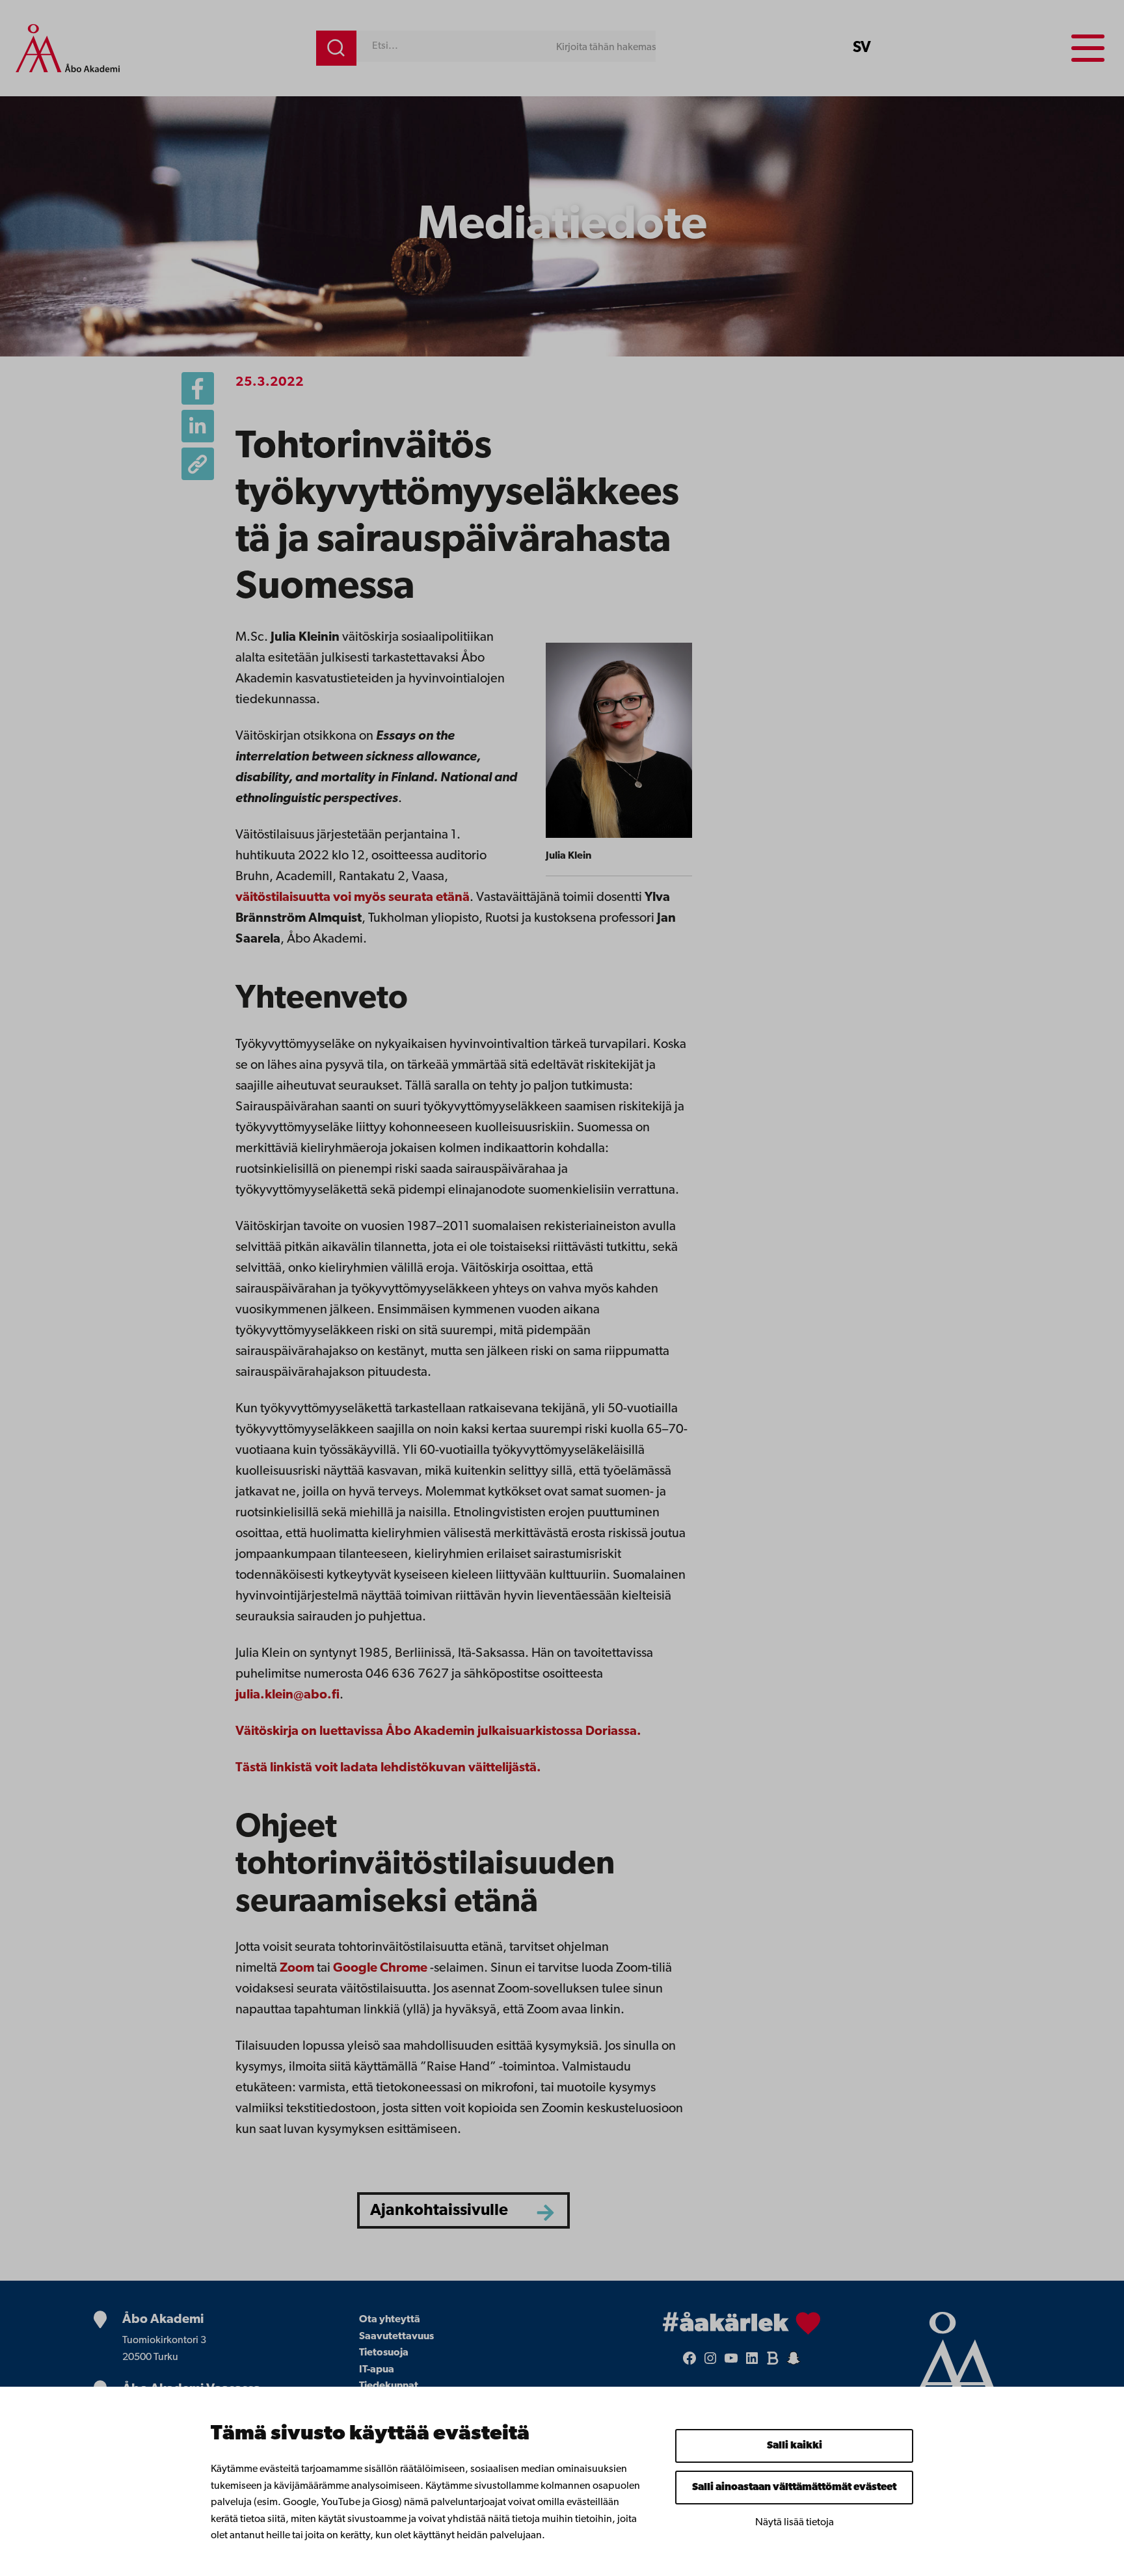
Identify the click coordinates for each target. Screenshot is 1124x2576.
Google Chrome (380, 1968)
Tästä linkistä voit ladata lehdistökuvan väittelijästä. (388, 1768)
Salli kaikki (795, 2446)
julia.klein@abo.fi (288, 1695)
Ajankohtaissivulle (439, 2211)
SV (862, 48)
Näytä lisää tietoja (795, 2523)
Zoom (297, 1968)
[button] (198, 464)
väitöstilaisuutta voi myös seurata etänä (353, 898)
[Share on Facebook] (198, 388)
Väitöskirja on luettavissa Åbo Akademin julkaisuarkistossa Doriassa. (438, 1732)
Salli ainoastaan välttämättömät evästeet (794, 2488)
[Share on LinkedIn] (198, 426)
